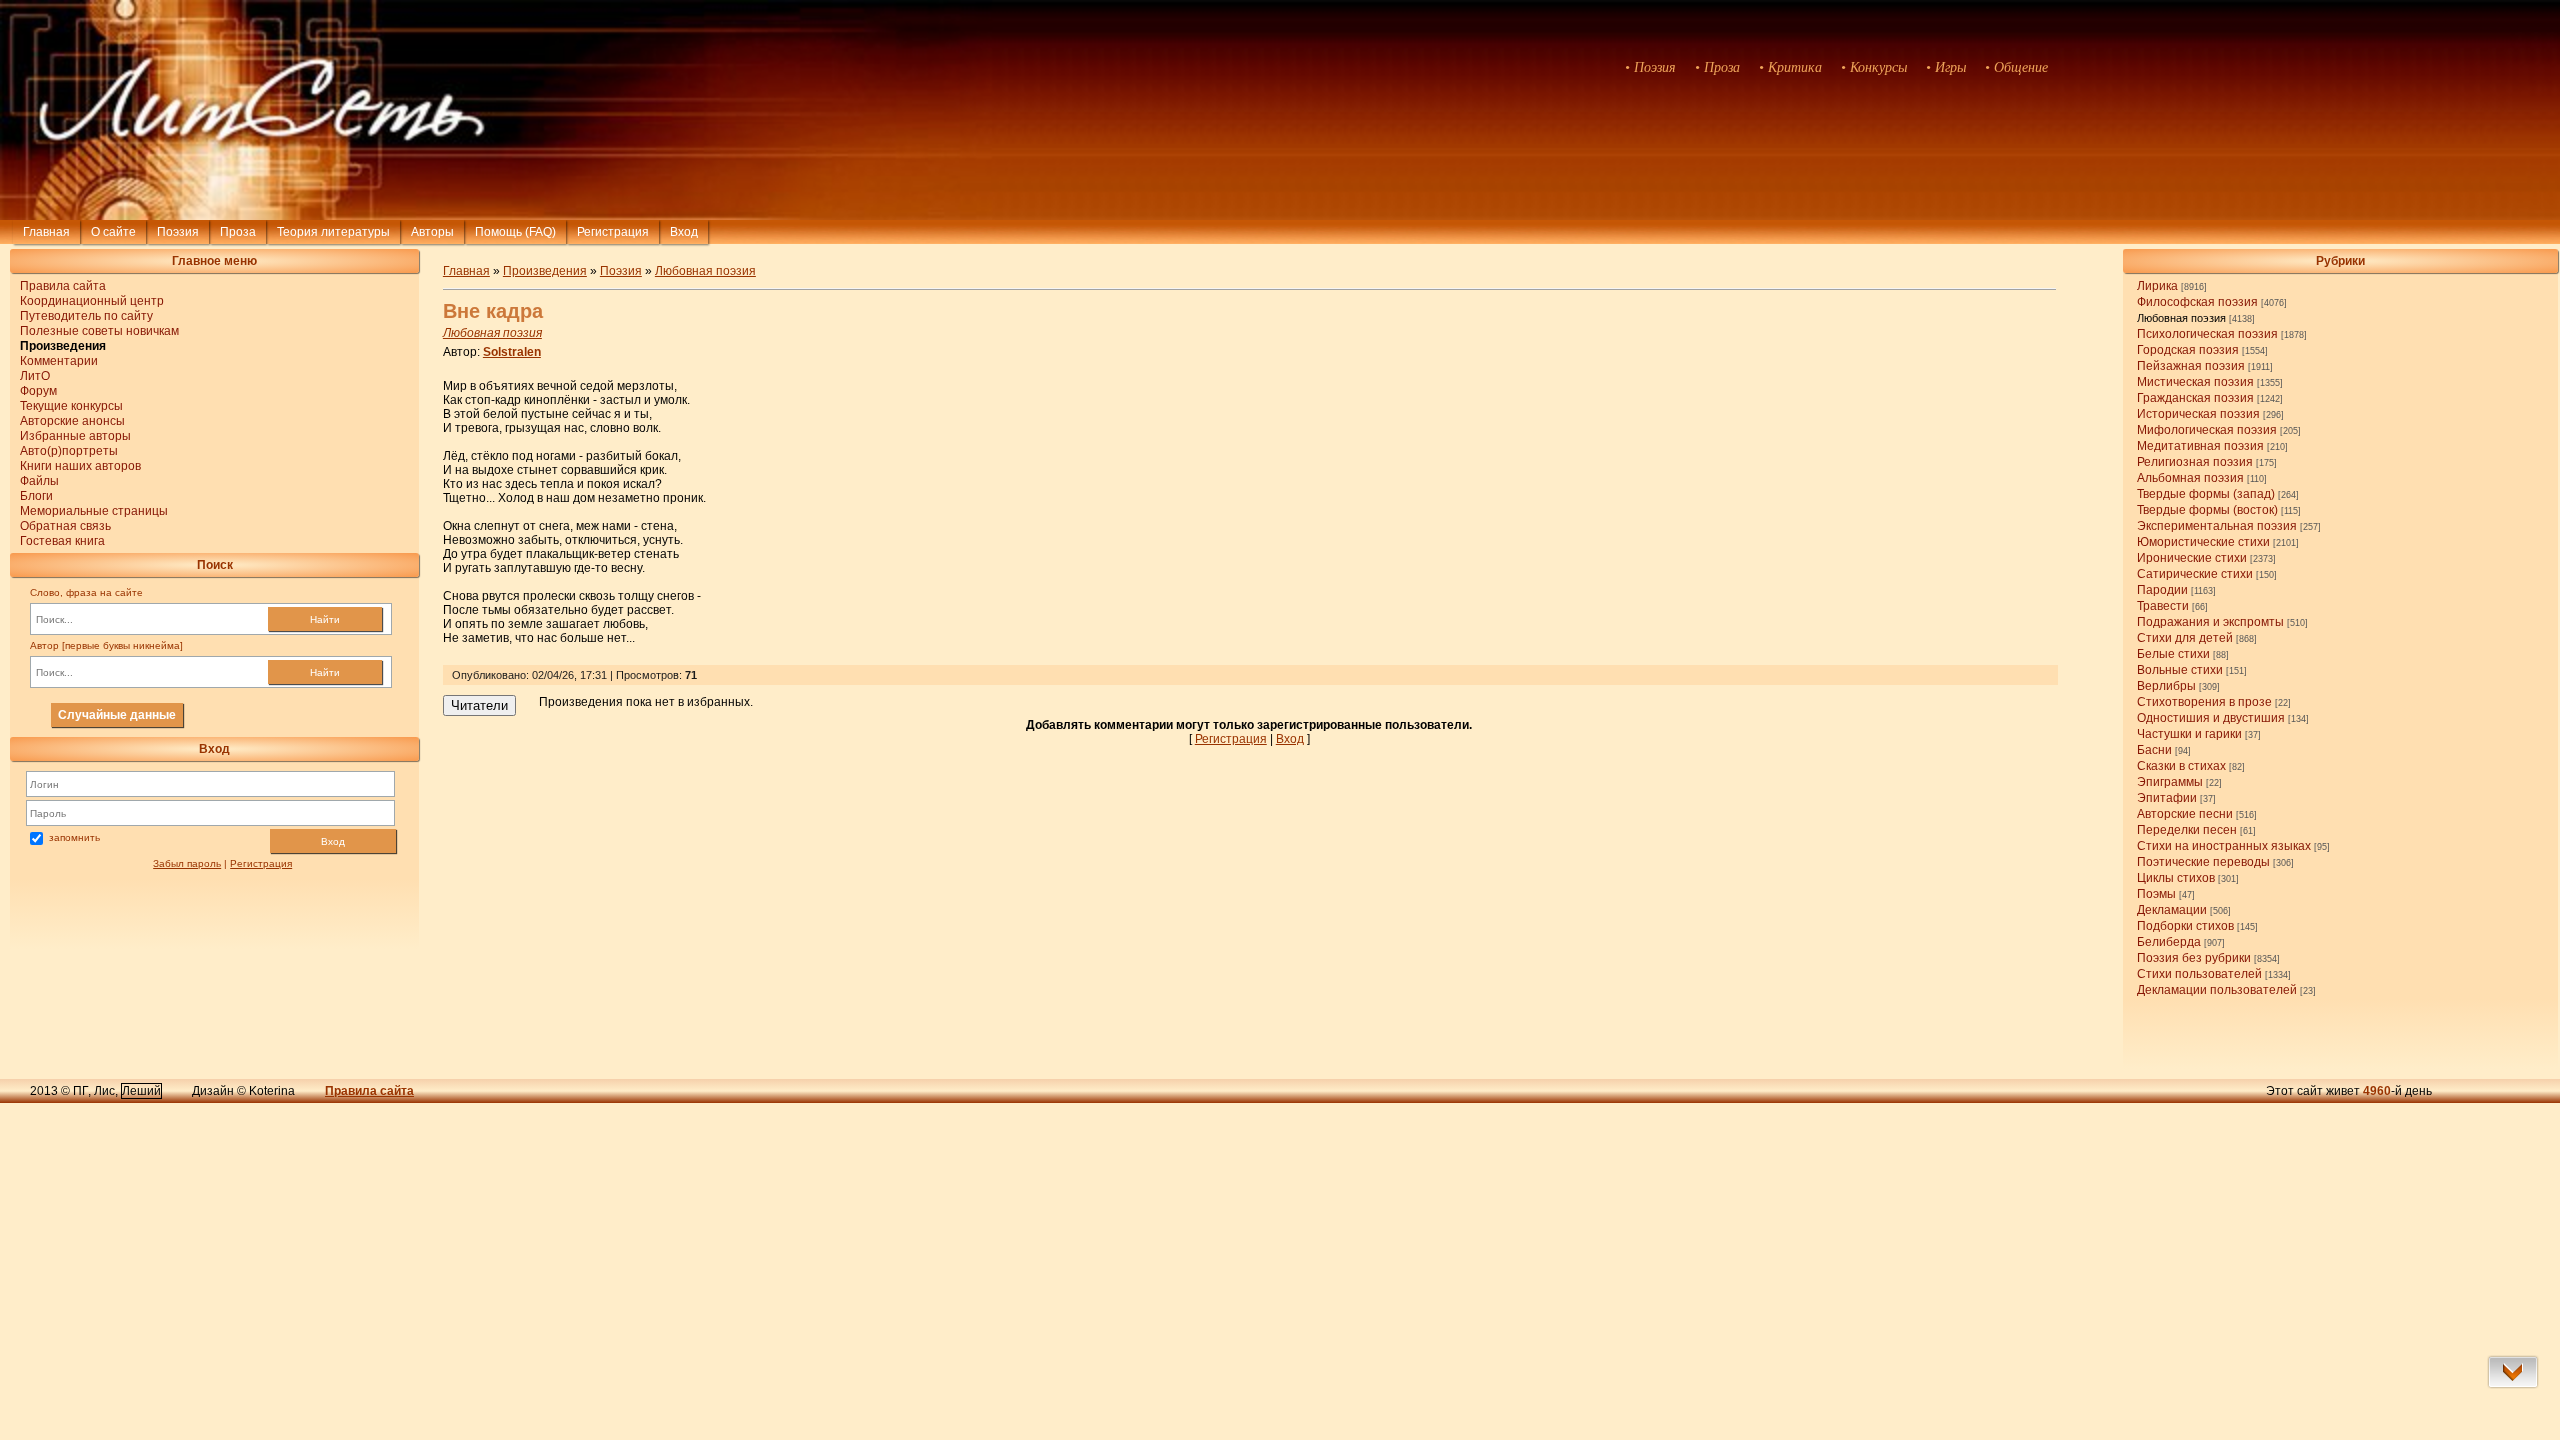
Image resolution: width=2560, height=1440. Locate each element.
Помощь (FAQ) (515, 232)
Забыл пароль (187, 863)
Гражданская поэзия (2195, 398)
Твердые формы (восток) (2207, 510)
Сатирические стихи (2195, 574)
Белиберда (2169, 942)
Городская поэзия (2188, 350)
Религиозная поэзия (2195, 462)
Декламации (2172, 910)
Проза (238, 232)
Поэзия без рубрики (2194, 958)
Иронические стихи (2192, 558)
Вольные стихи (2180, 670)
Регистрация (613, 232)
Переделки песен (2187, 830)
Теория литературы (333, 232)
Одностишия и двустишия (2211, 718)
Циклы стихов (2176, 878)
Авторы (432, 232)
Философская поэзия (2197, 302)
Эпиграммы (2170, 782)
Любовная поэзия (2181, 318)
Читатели (479, 705)
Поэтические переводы (2203, 862)
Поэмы (2156, 894)
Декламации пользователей (2217, 990)
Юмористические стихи (2203, 542)
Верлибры (2166, 686)
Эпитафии (2167, 798)
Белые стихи (2173, 654)
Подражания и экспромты (2210, 622)
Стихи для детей (2185, 638)
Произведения (545, 271)
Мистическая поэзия (2195, 382)
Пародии (2162, 590)
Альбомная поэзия (2190, 478)
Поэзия (178, 232)
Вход (333, 841)
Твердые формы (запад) (2206, 494)
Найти (325, 619)
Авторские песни (2185, 814)
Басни (2154, 750)
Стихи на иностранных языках (2224, 846)
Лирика (2157, 286)
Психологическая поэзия (2207, 334)
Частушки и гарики (2189, 734)
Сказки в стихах (2181, 766)
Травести (2163, 606)
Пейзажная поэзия (2191, 366)
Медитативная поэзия (2200, 446)
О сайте (113, 232)
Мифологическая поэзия (2207, 430)
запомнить (74, 837)
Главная (46, 232)
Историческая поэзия (2198, 414)
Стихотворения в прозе (2204, 702)
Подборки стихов (2185, 926)
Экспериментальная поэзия (2217, 526)
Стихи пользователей (2199, 974)
